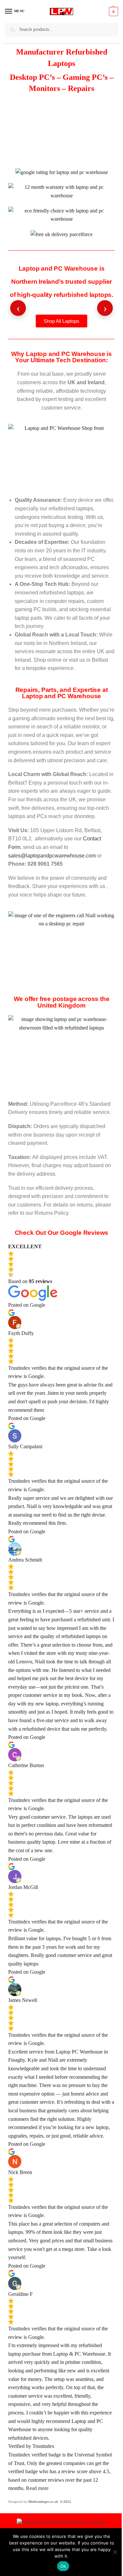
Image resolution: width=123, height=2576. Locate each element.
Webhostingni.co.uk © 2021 (50, 2502)
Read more (37, 2488)
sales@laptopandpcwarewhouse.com (52, 856)
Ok (63, 2566)
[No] (115, 2552)
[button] (113, 11)
